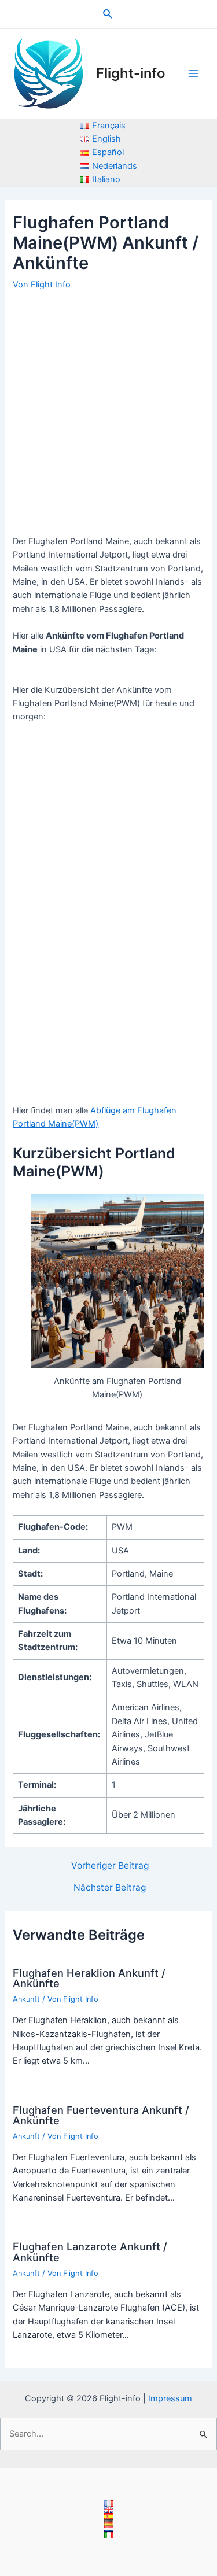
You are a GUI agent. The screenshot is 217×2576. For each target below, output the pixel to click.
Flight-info (130, 73)
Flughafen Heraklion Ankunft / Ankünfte (89, 1978)
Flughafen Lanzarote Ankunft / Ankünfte (90, 2252)
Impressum (170, 2398)
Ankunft (26, 1999)
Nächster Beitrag (110, 1888)
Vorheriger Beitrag (110, 1866)
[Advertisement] (108, 408)
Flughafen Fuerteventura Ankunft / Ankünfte (101, 2115)
